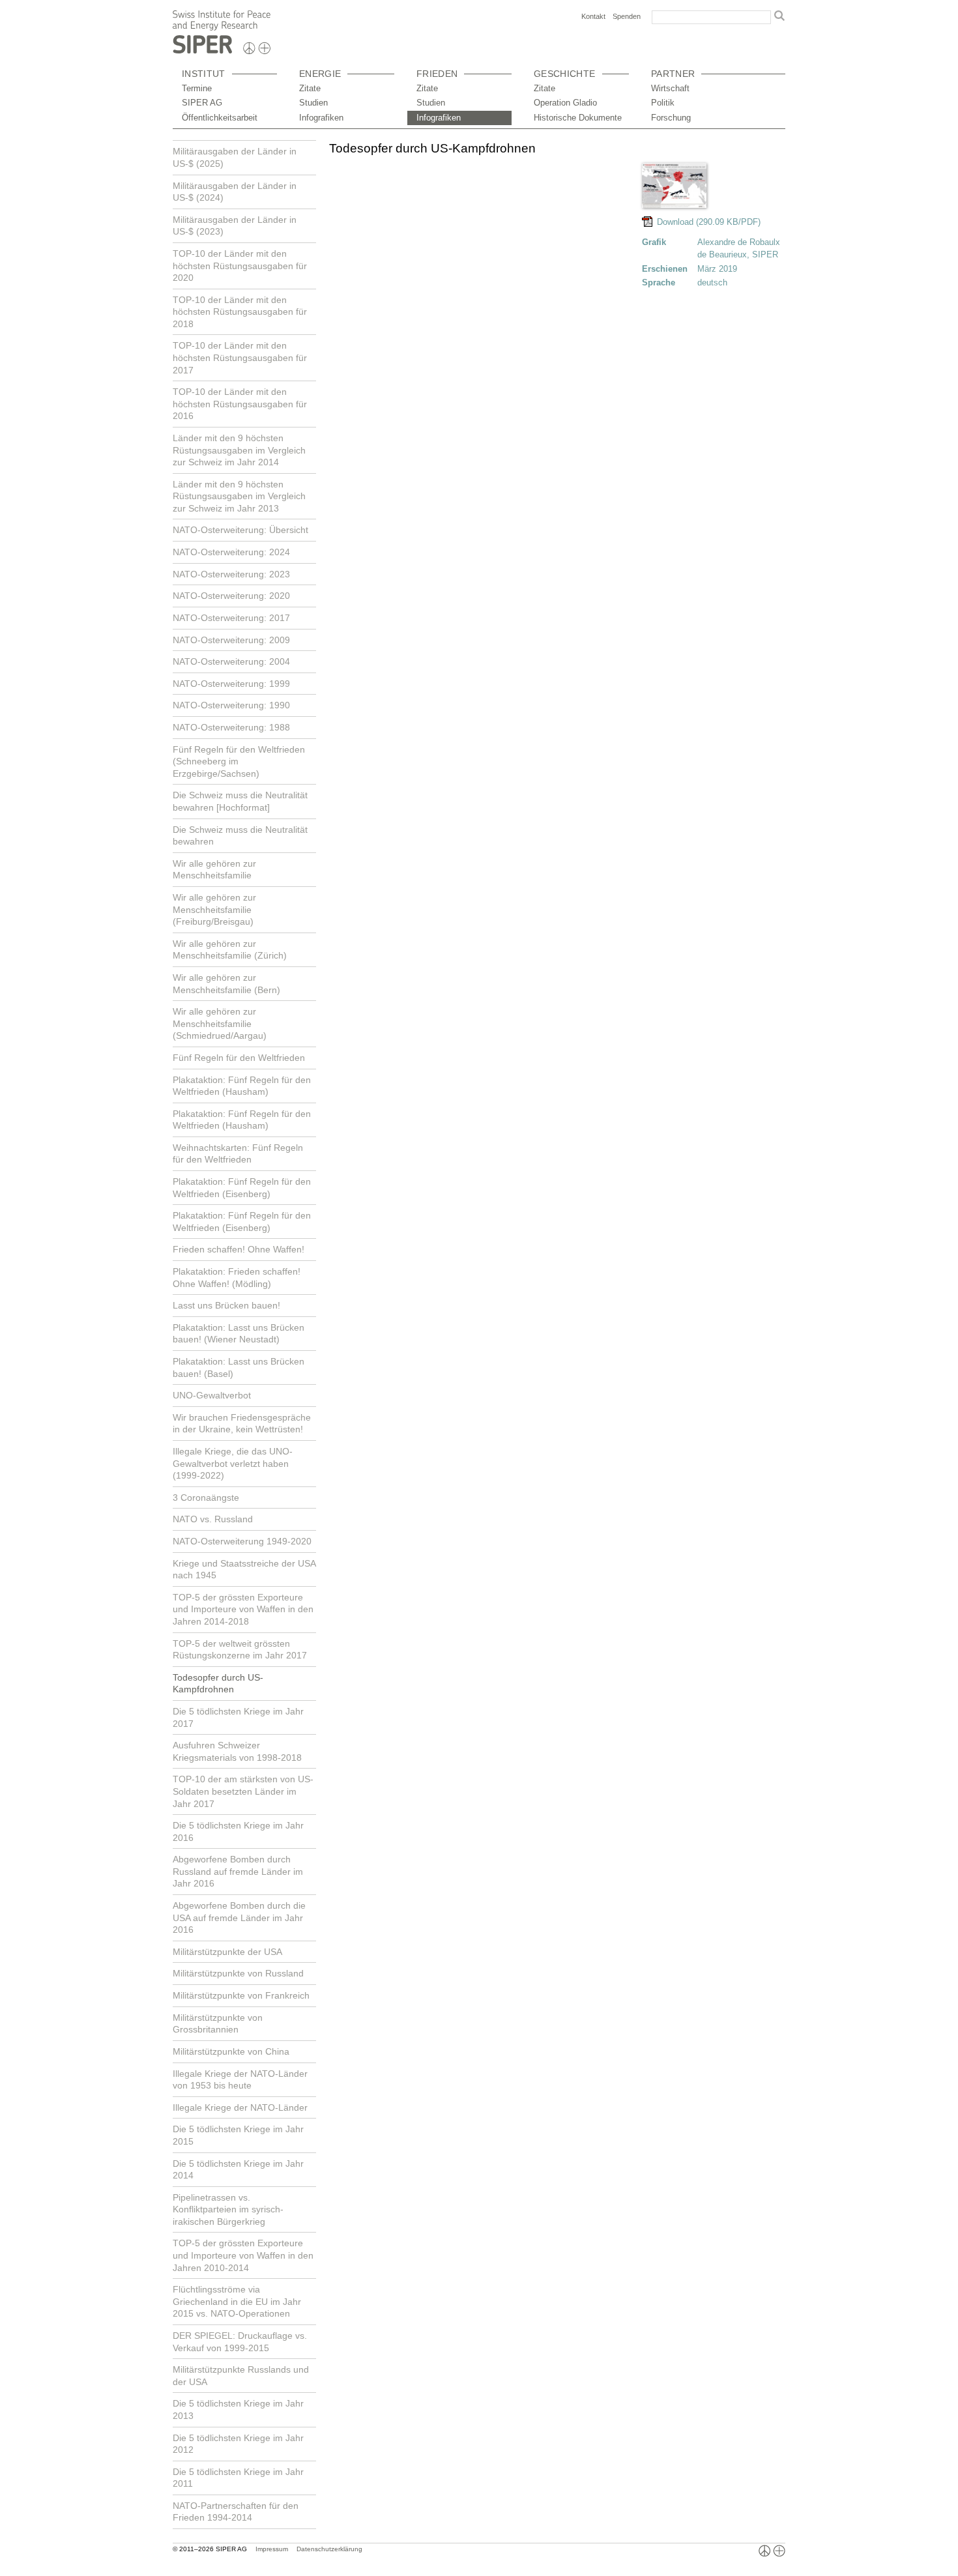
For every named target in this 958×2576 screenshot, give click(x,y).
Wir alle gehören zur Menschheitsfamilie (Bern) (226, 984)
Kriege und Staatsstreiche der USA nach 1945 (244, 1570)
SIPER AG (202, 103)
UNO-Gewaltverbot (212, 1395)
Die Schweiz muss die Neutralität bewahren (240, 836)
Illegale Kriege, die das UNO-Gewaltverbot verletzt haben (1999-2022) (233, 1463)
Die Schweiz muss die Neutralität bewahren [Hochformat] (240, 801)
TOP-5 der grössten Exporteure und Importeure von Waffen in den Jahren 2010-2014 (243, 2255)
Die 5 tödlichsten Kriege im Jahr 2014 (238, 2170)
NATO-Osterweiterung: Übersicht (240, 530)
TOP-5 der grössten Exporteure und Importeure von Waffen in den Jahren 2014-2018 (243, 1609)
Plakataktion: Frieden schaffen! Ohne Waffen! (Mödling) (237, 1278)
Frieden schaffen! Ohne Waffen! (239, 1249)
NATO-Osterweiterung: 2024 (231, 552)
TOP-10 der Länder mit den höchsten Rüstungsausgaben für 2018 (240, 312)
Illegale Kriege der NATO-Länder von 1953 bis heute (240, 2080)
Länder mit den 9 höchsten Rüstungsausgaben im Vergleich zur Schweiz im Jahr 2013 (239, 496)
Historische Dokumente (578, 118)
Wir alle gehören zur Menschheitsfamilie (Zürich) (230, 950)
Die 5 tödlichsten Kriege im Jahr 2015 (238, 2135)
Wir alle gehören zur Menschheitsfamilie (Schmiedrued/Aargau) (220, 1023)
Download (674, 222)
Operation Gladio (565, 103)
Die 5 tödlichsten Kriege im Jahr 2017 (238, 1717)
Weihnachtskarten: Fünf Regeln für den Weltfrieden (238, 1154)
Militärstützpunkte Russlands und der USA (241, 2376)
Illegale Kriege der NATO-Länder (240, 2107)
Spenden (627, 16)
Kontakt (593, 16)
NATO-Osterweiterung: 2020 (231, 596)
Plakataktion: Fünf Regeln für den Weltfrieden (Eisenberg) (242, 1188)
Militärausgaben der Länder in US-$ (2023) (235, 226)
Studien (313, 103)
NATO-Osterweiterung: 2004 (231, 661)
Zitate (310, 88)
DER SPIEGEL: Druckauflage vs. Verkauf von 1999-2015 (240, 2342)
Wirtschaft (670, 88)
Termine (197, 88)
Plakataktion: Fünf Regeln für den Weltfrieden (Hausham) (242, 1086)
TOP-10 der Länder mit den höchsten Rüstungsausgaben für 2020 (240, 266)
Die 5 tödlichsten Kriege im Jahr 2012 (238, 2444)
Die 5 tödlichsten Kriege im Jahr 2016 (238, 1831)
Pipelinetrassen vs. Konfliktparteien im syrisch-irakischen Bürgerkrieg (228, 2209)
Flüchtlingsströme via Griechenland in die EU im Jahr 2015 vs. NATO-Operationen (237, 2301)
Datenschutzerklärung (329, 2549)
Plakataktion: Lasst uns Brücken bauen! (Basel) (239, 1368)
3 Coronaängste (206, 1498)
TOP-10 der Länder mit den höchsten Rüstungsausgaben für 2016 (240, 404)
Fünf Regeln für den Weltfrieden (239, 1058)
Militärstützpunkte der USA (227, 1952)
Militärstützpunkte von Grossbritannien (218, 2024)
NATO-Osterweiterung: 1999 (231, 684)
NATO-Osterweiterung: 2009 (231, 640)
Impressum (272, 2549)
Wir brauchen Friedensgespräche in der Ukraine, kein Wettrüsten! (242, 1424)
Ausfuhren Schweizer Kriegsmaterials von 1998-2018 (237, 1751)
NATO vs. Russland (213, 1519)
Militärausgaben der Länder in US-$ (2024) (235, 192)
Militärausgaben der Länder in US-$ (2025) (235, 157)
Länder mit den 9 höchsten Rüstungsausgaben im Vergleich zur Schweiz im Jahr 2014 (239, 450)
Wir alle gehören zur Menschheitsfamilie (214, 870)
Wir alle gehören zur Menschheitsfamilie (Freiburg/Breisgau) (214, 909)
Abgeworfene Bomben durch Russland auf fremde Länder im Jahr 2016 (238, 1871)
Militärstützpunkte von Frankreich (241, 1995)
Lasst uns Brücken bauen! (226, 1305)
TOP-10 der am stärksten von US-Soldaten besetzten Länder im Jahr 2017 (243, 1791)
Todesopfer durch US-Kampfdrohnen (218, 1684)
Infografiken (321, 118)
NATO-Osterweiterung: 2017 (231, 618)
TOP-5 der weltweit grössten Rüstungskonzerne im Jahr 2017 (240, 1650)
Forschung (671, 118)
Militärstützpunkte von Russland (238, 1973)
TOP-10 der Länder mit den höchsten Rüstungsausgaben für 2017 (240, 357)
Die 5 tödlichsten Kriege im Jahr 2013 (238, 2410)
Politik (663, 103)
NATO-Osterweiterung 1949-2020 (242, 1541)
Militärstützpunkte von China (231, 2051)
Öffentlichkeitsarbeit (220, 118)
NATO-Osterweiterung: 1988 (231, 727)
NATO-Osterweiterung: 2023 (231, 574)
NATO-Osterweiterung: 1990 (231, 705)
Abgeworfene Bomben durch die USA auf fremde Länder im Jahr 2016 (239, 1918)
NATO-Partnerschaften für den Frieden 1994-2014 (236, 2512)
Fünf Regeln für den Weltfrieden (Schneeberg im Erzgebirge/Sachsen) (239, 761)
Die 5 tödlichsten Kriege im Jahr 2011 (238, 2478)
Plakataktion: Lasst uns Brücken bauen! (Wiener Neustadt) (239, 1334)
